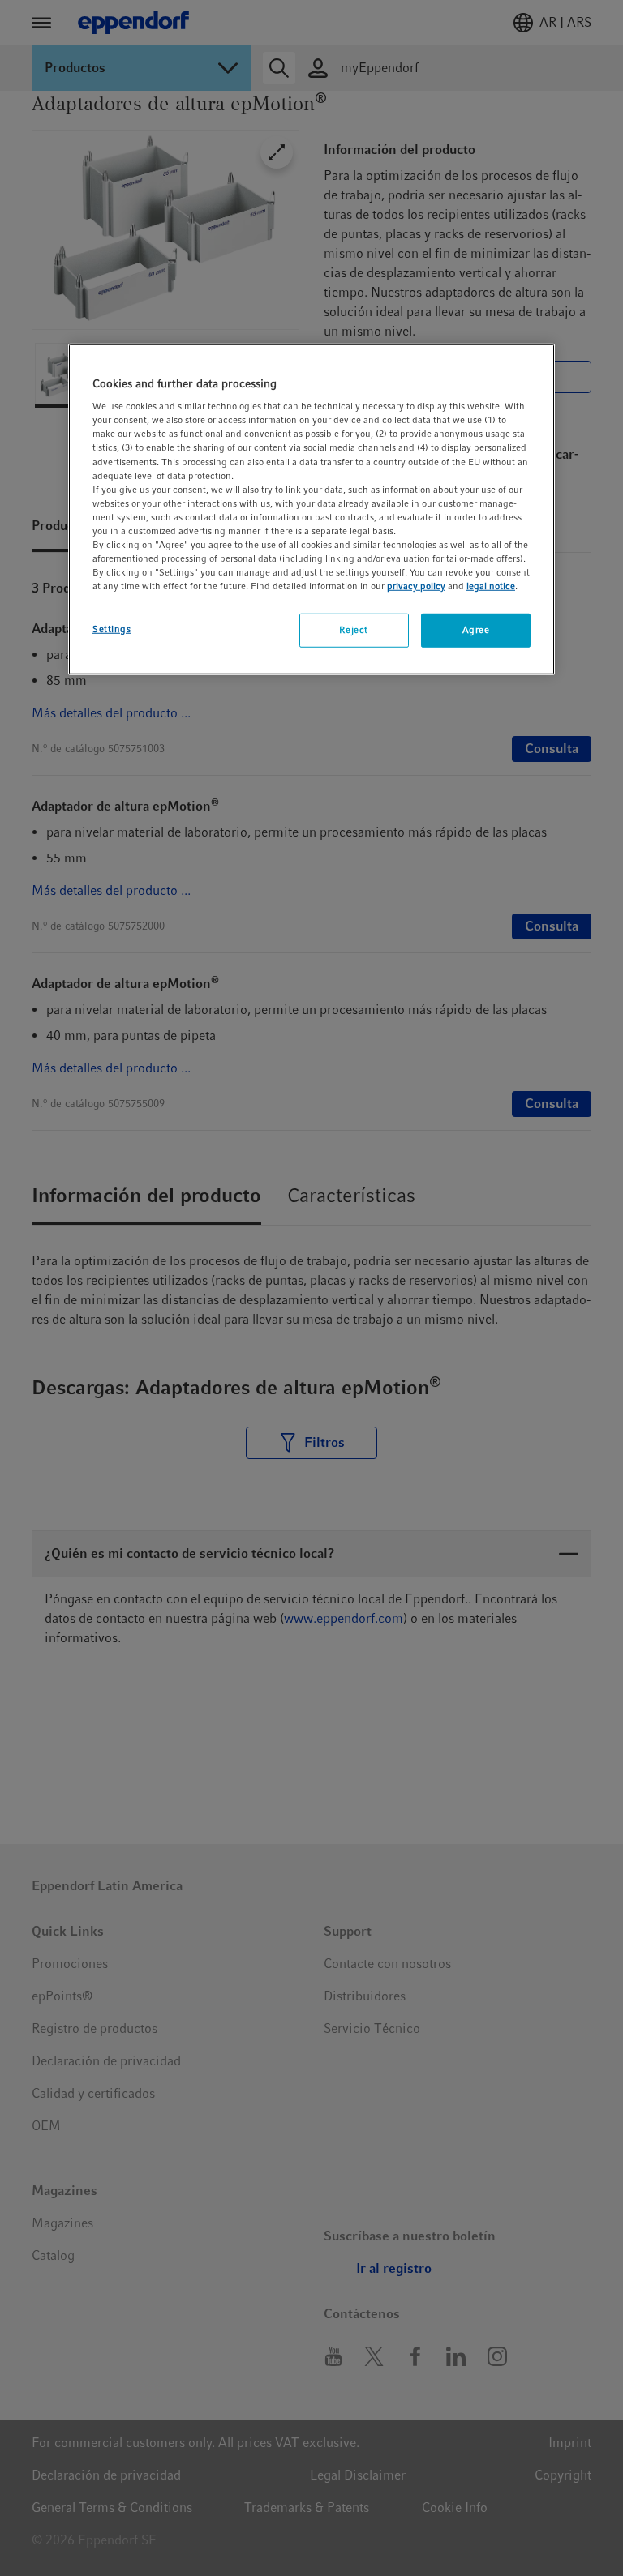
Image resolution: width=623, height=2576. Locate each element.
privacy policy (416, 586)
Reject (353, 630)
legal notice (491, 586)
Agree (476, 630)
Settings (112, 629)
